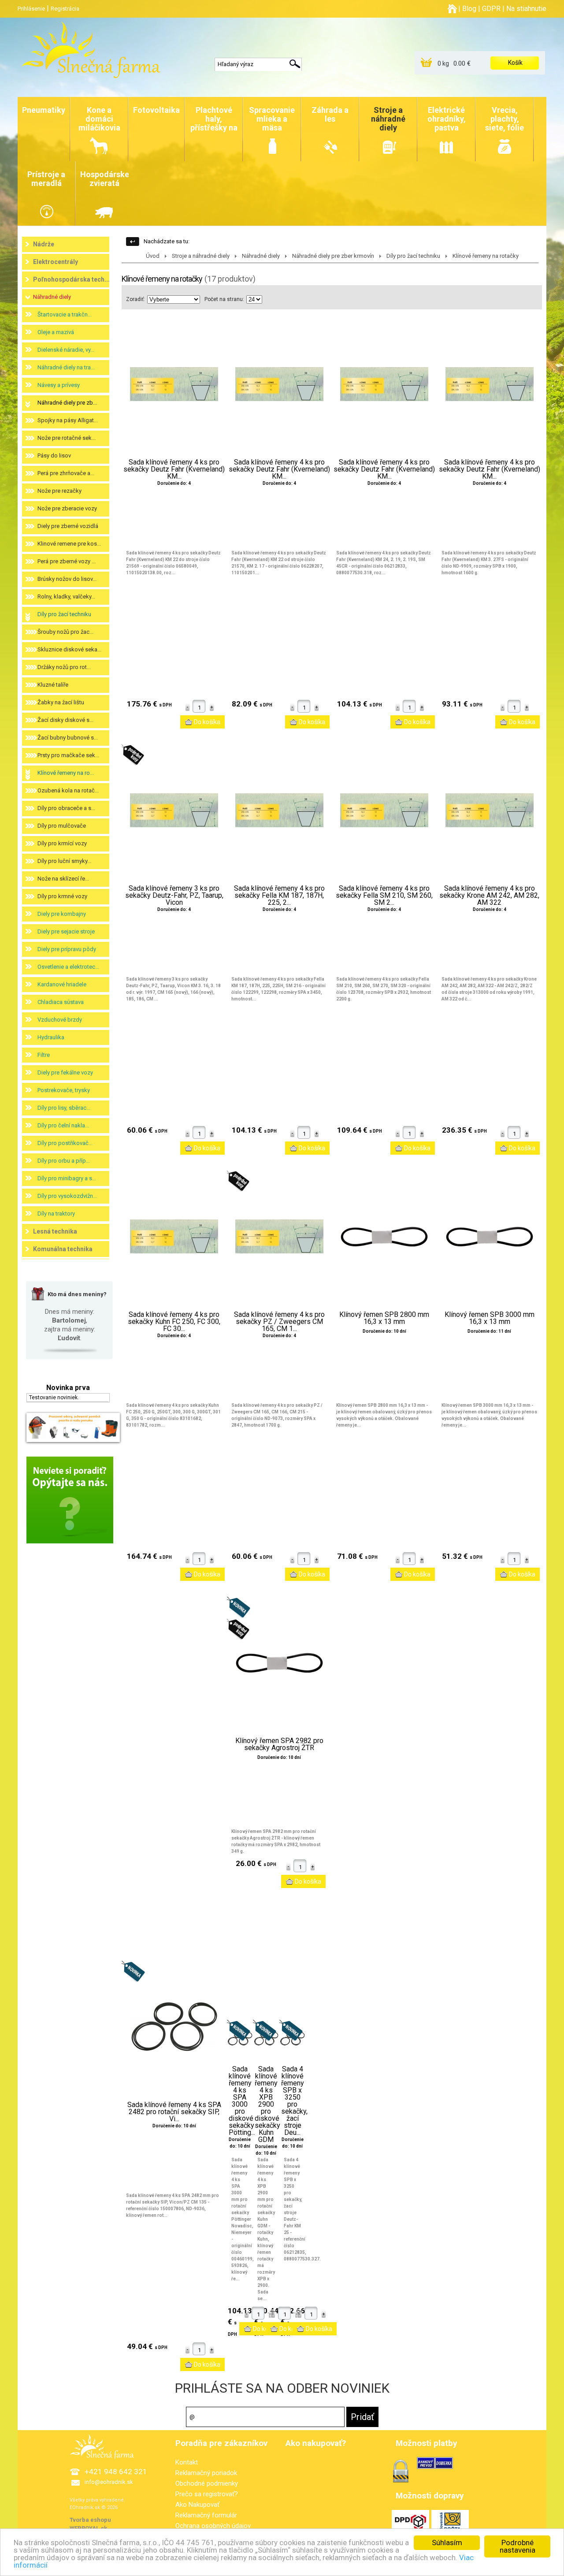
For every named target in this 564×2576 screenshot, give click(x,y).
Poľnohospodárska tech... (71, 279)
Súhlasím (447, 2543)
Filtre (44, 1055)
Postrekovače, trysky (64, 1090)
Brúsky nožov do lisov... (67, 579)
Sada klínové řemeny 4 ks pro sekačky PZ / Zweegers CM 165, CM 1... (279, 1322)
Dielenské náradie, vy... (66, 350)
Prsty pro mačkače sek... (68, 755)
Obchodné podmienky (207, 2483)
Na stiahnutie (526, 9)
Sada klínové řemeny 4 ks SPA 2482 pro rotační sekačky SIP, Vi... (174, 2112)
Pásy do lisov (54, 455)
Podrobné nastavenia (518, 2546)
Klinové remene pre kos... (69, 544)
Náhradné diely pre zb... (67, 403)
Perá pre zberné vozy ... (67, 561)
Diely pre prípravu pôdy (67, 949)
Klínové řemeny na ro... (66, 773)
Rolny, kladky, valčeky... (66, 597)
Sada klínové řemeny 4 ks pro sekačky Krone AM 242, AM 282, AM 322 (489, 896)
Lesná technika (55, 1231)
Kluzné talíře (53, 685)
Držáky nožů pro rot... (64, 667)
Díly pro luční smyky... (64, 861)
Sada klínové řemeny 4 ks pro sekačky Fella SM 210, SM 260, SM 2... (384, 896)
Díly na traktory (56, 1214)
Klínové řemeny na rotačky (486, 256)
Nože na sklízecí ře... (63, 879)
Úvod (153, 256)
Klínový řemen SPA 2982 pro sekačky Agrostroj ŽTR (279, 1744)
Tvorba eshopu (90, 2520)
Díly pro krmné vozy (62, 896)
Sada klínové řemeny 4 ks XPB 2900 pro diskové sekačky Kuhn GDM (266, 2104)
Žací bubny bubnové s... (68, 738)
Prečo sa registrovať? (207, 2494)
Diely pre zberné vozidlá (68, 526)
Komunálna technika (63, 1249)
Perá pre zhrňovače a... (66, 473)
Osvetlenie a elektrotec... (68, 967)
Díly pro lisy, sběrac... (64, 1108)
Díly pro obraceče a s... (66, 808)
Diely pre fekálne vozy (65, 1072)
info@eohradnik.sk (109, 2482)
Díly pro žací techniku (64, 614)
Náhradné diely (52, 297)
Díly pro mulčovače (62, 826)
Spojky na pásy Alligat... (68, 420)
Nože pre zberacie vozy (67, 508)
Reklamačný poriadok (206, 2473)
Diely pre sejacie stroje (66, 931)
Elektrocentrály (56, 262)
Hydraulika (51, 1037)
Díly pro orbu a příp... (64, 1161)
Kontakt (187, 2462)
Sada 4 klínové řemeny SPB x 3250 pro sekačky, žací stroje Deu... (293, 2101)
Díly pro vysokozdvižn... (67, 1196)
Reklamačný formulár (206, 2515)
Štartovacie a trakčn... (65, 314)
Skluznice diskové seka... (69, 649)
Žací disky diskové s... (65, 720)
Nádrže (44, 244)
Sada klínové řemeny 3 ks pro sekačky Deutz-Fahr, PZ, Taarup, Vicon (174, 896)
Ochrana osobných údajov (213, 2526)
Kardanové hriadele (62, 984)
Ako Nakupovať (197, 2505)
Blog (469, 9)
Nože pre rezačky (59, 491)
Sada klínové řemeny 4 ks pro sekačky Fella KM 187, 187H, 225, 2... (279, 896)
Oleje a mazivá (56, 332)
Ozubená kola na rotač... (68, 790)
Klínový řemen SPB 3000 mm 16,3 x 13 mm (490, 1318)
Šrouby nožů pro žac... (65, 632)
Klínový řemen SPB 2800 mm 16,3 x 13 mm (384, 1318)
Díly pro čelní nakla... (63, 1125)
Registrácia (65, 9)
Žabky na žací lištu (61, 702)
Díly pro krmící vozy (62, 843)
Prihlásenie (31, 9)
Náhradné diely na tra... (66, 367)
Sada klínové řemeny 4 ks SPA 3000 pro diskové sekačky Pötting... (240, 2101)
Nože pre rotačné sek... (67, 438)
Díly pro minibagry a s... (67, 1178)
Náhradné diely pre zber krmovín (333, 256)
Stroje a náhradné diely (201, 256)
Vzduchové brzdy (60, 1020)
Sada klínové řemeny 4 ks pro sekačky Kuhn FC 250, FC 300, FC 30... (174, 1322)
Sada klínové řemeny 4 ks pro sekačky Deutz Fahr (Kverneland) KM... (174, 469)
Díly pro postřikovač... (65, 1143)
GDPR (491, 9)
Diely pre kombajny (62, 914)
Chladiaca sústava (61, 1002)
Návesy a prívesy (59, 385)
